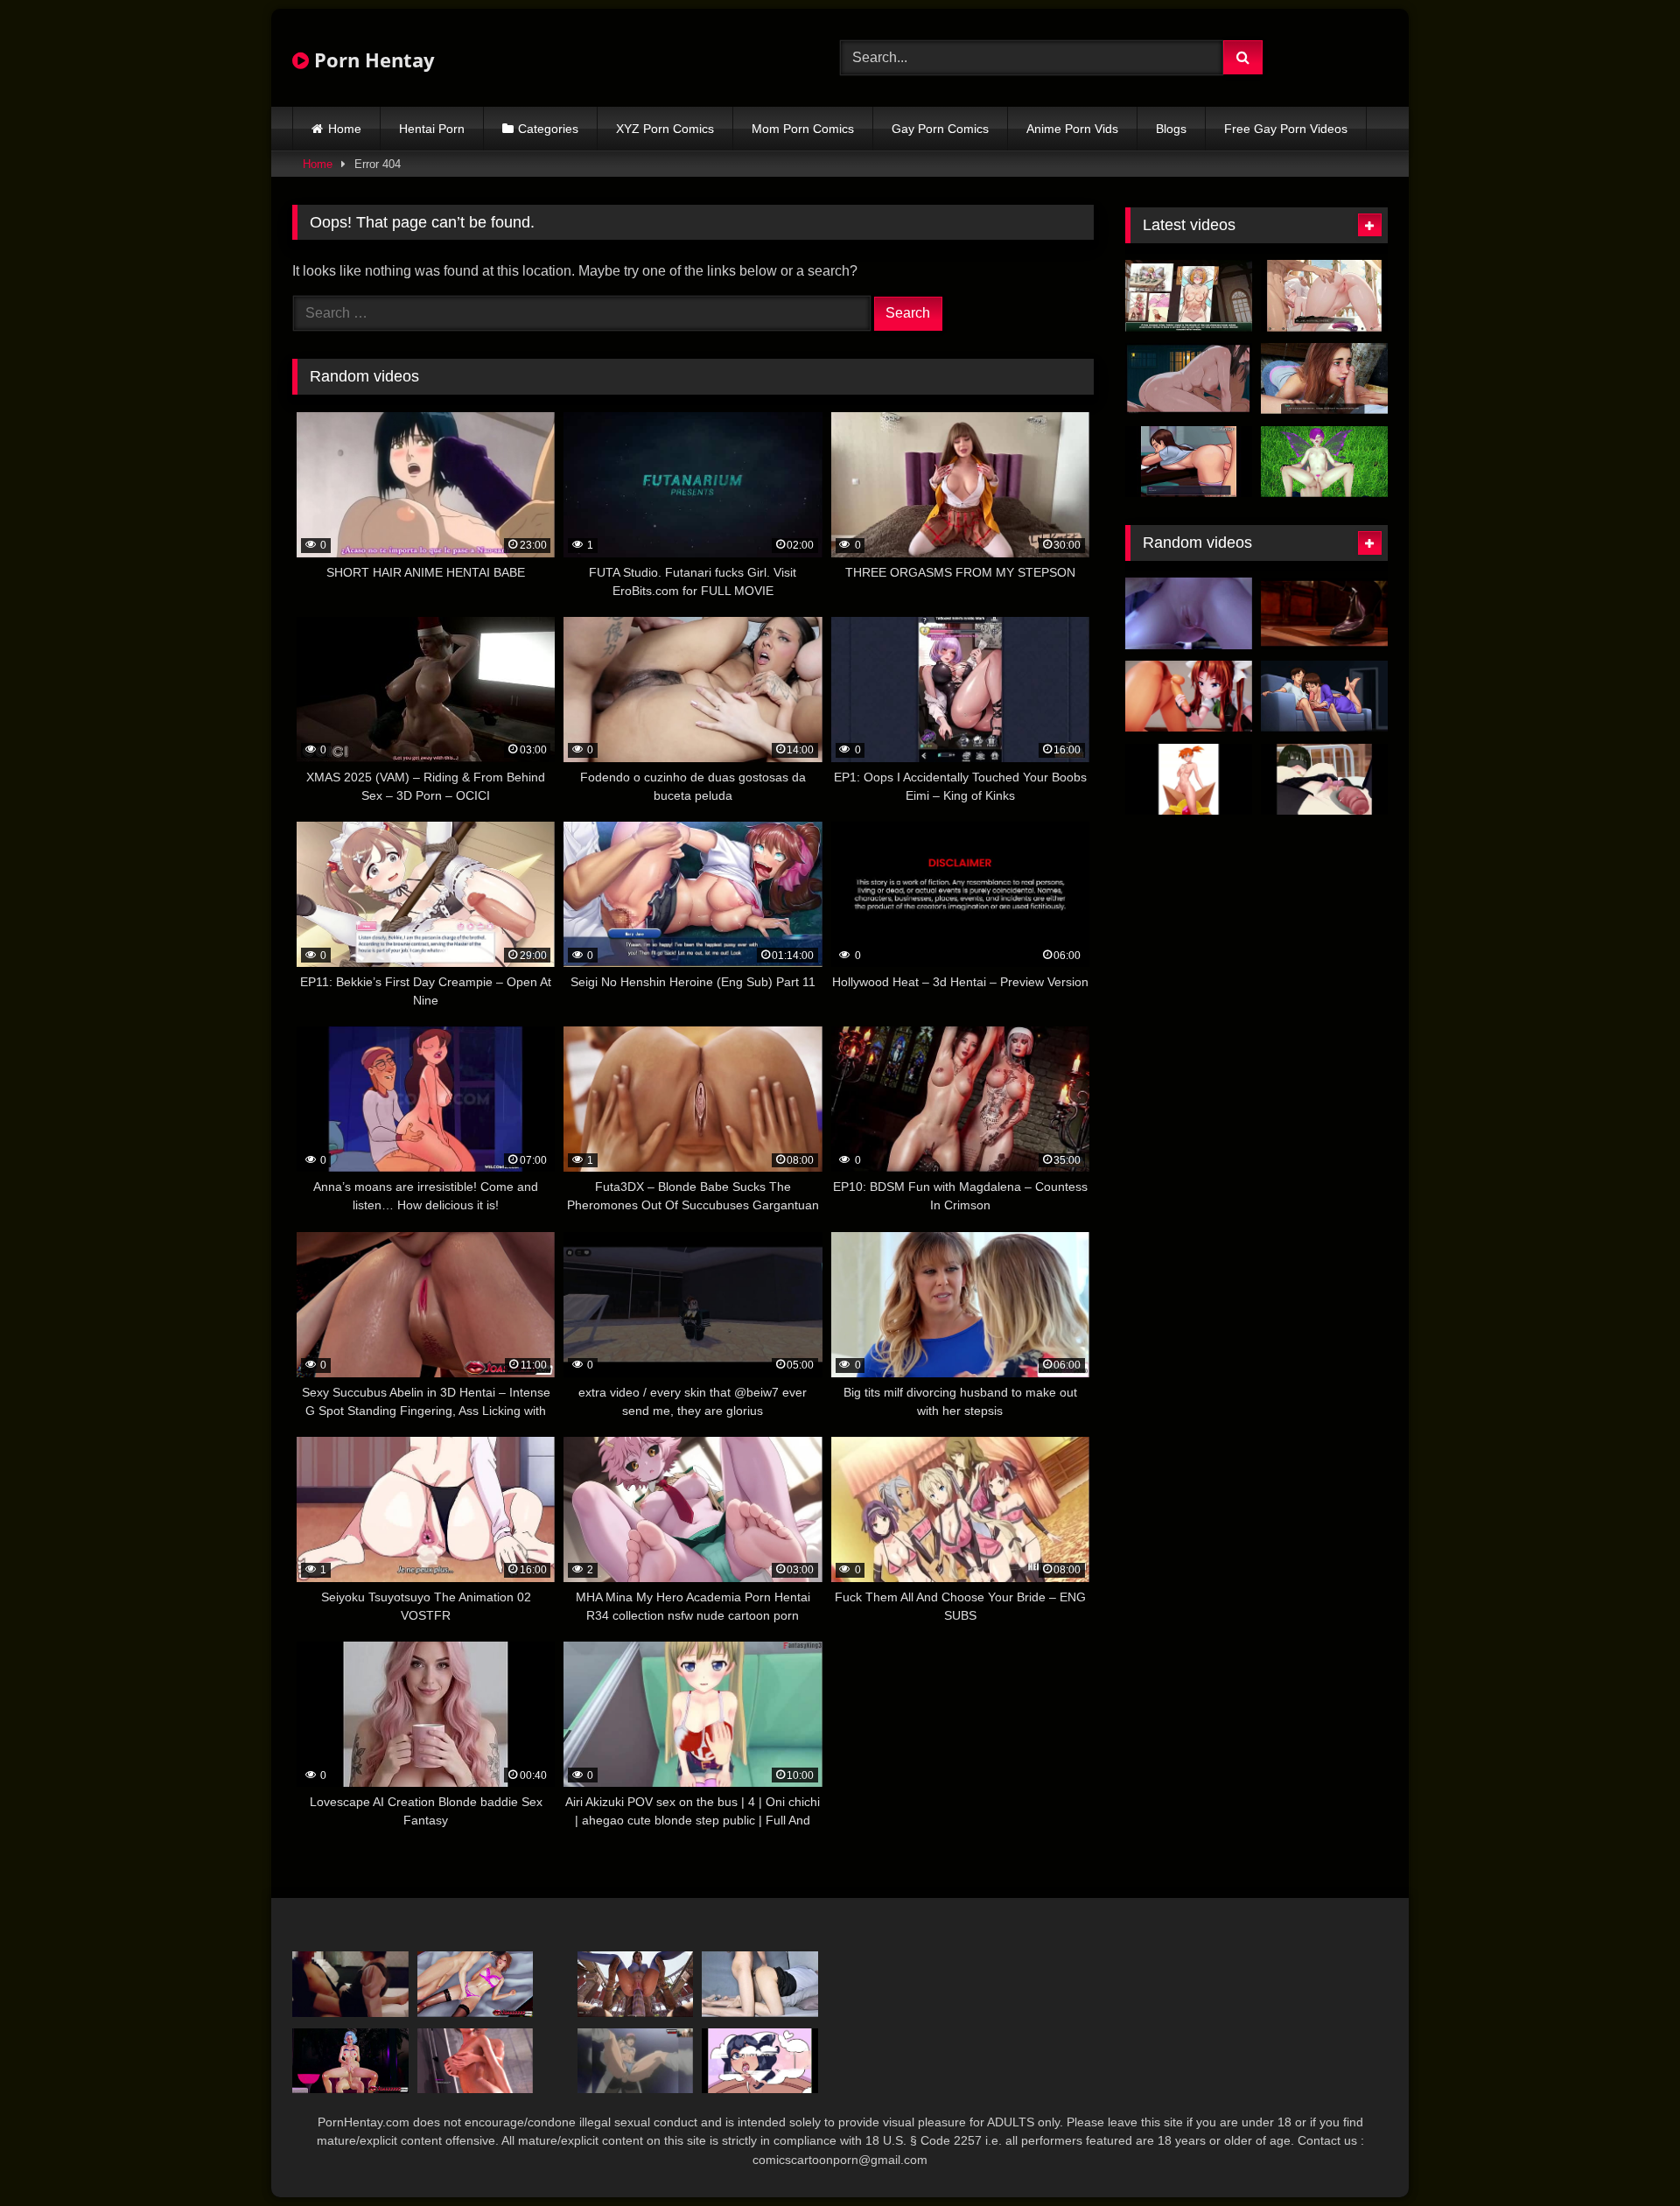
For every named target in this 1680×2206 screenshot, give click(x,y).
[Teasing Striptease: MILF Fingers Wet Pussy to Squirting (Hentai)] (1189, 379)
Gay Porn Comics (940, 129)
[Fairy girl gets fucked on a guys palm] (1324, 462)
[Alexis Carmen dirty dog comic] (760, 2061)
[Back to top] (1626, 2154)
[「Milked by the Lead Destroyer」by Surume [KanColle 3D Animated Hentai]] (1189, 697)
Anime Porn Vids (1072, 129)
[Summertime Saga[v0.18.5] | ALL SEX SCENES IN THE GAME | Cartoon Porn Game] (1189, 462)
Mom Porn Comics (803, 129)
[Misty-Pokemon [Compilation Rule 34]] (1189, 780)
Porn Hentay (372, 60)
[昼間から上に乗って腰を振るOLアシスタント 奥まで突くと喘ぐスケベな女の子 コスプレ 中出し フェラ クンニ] (350, 1984)
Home (345, 129)
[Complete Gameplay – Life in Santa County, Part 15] (476, 2061)
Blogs (1171, 129)
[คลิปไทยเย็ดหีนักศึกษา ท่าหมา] (760, 1984)
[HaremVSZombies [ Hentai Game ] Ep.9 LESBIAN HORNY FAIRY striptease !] (1189, 296)
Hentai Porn (432, 129)
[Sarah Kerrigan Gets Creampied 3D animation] (1189, 613)
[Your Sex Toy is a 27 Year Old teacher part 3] (1324, 780)
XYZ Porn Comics (665, 129)
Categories (548, 129)
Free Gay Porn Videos (1286, 129)
